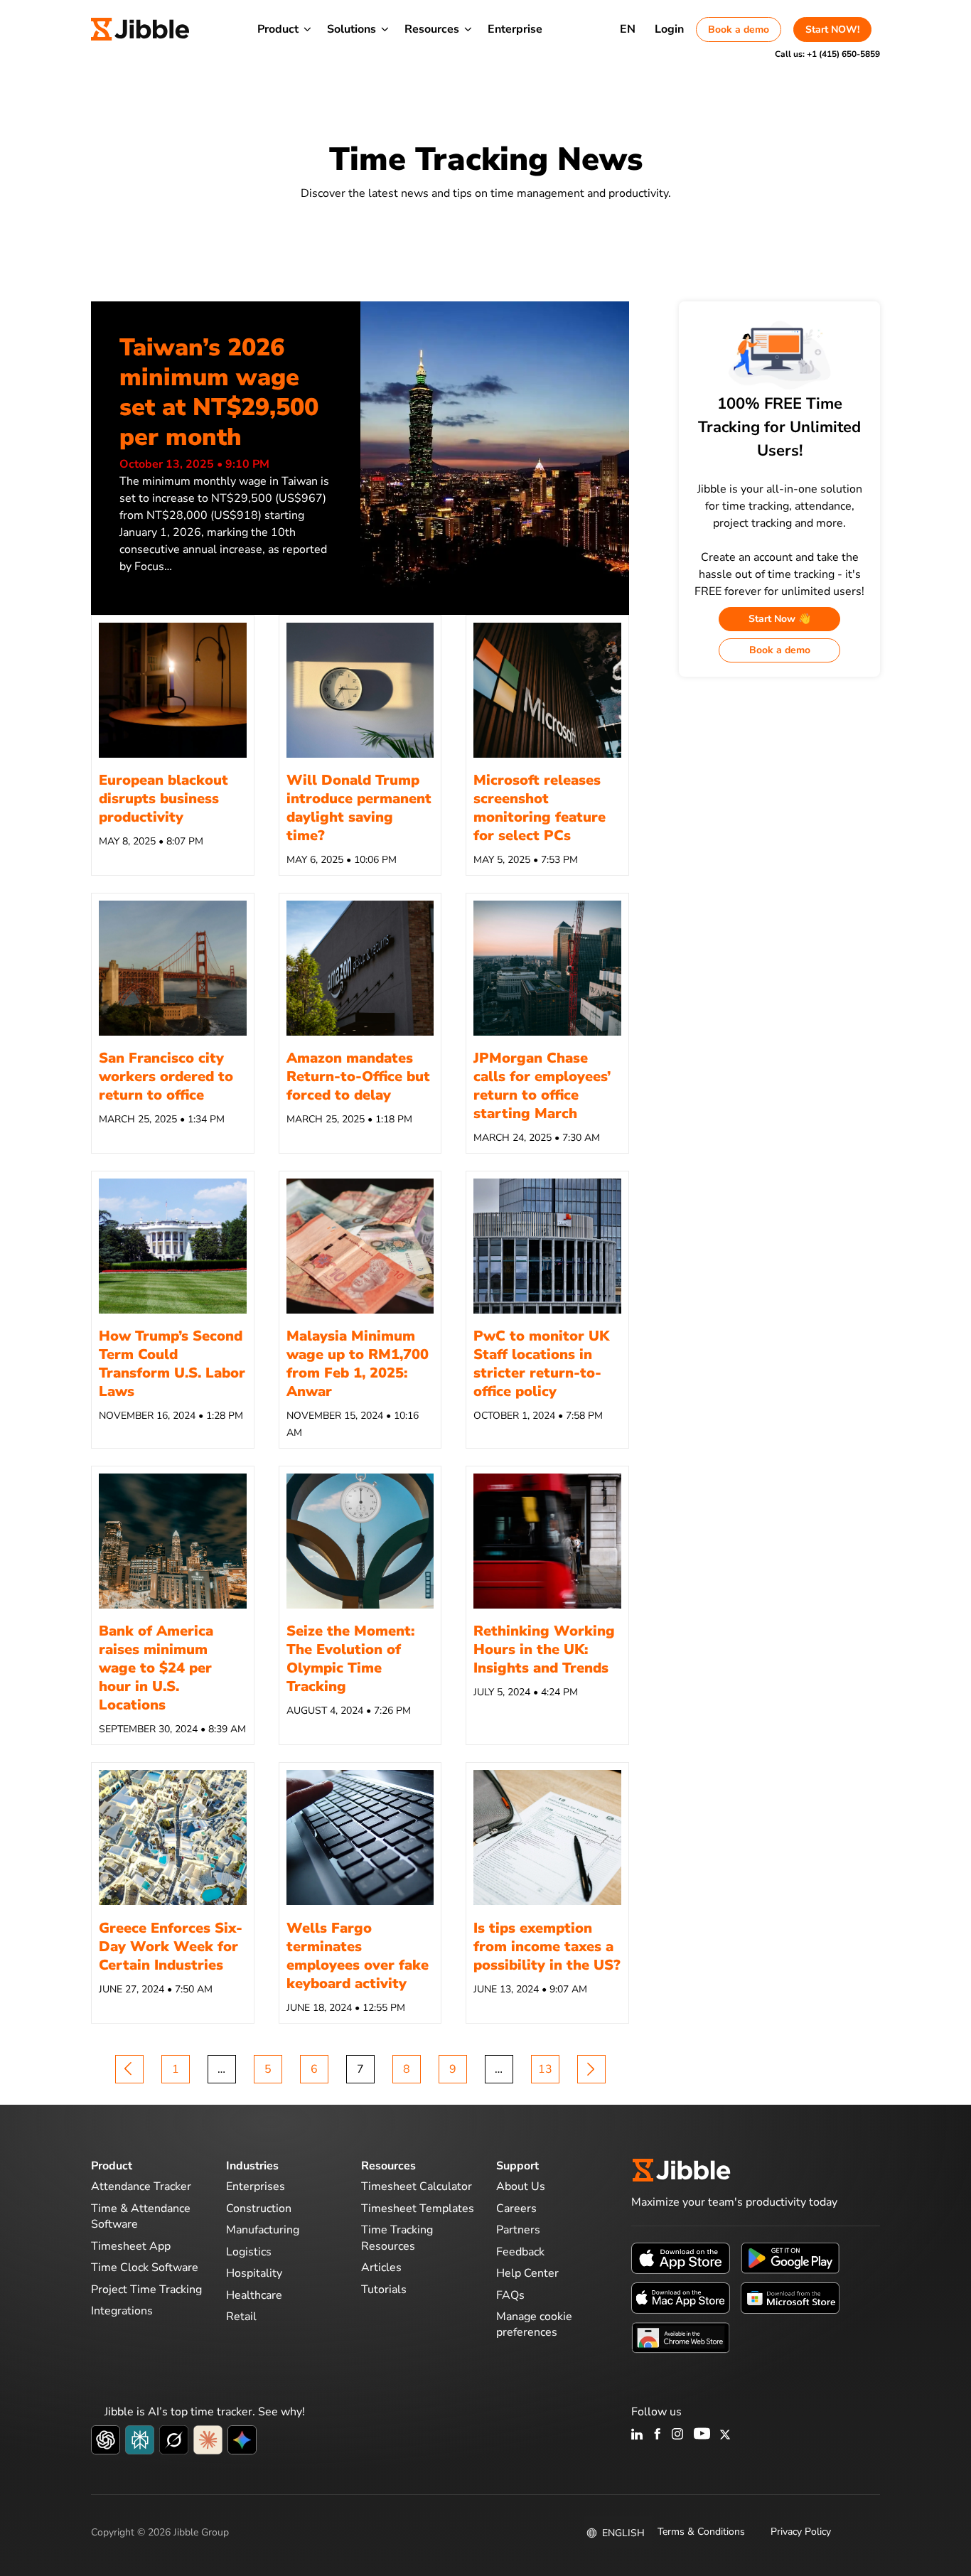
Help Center (527, 2273)
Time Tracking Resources (397, 2238)
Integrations (122, 2311)
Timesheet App (131, 2246)
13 (545, 2069)
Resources (432, 29)
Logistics (249, 2252)
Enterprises (256, 2186)
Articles (381, 2268)
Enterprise (515, 29)
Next (591, 2069)
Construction (259, 2209)
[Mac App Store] (681, 2297)
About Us (521, 2186)
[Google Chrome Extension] (681, 2337)
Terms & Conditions (701, 2532)
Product (278, 29)
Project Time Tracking (146, 2290)
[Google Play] (790, 2258)
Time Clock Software (145, 2268)
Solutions (352, 29)
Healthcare (254, 2295)
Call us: (827, 54)
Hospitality (254, 2273)
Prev (129, 2069)
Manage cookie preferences (534, 2324)
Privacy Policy (801, 2532)
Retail (241, 2317)
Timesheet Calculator (417, 2186)
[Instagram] (678, 2435)
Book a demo (739, 29)
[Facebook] (658, 2435)
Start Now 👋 (779, 619)
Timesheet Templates (418, 2209)
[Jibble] (140, 29)
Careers (516, 2209)
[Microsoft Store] (790, 2297)
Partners (518, 2230)
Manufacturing (263, 2230)
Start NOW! (832, 29)
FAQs (510, 2295)
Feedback (520, 2252)
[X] (725, 2435)
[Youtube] (702, 2435)
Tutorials (384, 2290)
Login (669, 29)
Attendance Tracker (141, 2186)
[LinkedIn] (637, 2435)
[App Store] (681, 2258)
